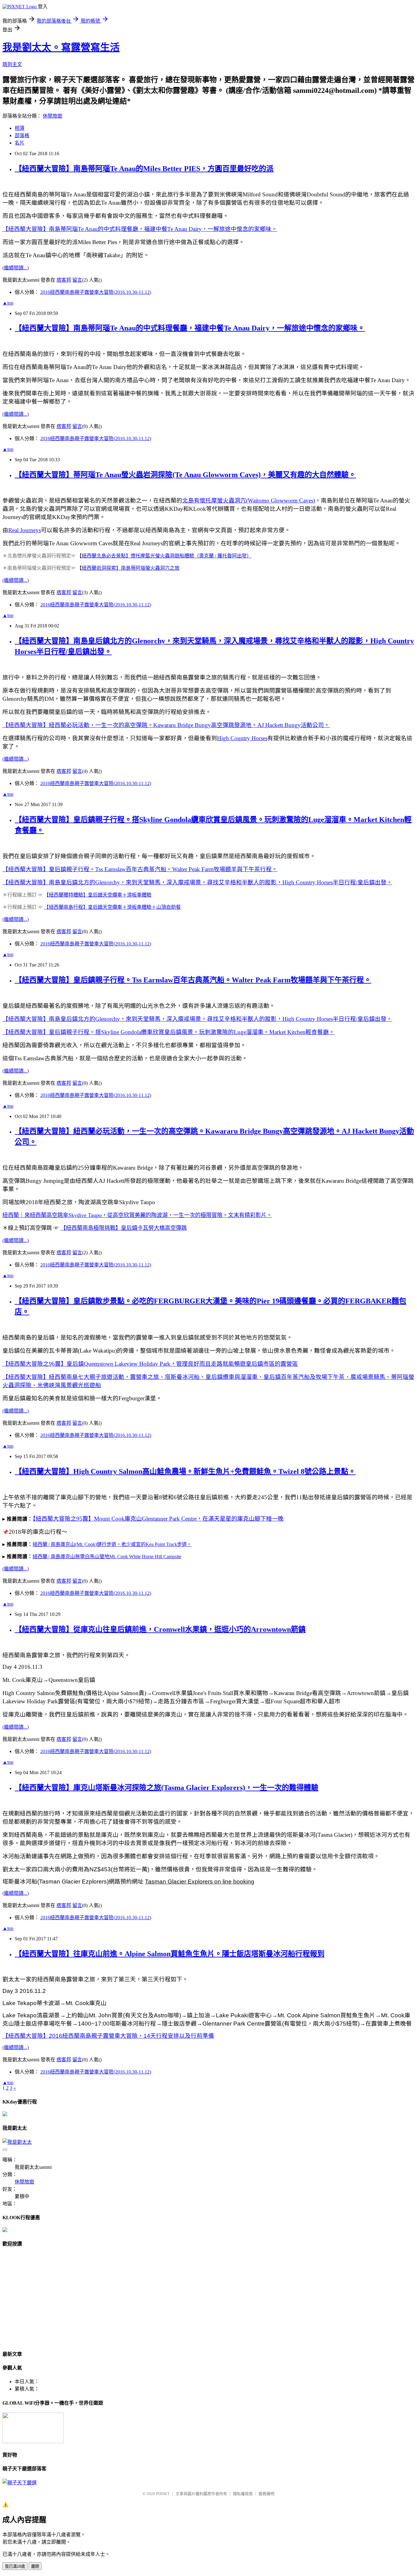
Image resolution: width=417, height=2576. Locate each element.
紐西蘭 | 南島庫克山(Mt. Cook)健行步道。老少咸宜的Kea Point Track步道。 (112, 1544)
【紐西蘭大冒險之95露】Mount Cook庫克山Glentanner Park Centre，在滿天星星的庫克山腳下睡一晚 (158, 1519)
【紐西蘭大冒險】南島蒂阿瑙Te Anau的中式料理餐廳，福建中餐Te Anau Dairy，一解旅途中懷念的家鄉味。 (140, 229)
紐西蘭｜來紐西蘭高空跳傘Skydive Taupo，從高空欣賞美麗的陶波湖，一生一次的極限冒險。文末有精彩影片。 (137, 1215)
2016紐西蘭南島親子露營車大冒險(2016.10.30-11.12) (96, 292)
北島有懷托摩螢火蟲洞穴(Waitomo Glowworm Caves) (249, 501)
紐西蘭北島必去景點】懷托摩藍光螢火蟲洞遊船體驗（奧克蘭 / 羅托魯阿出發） (167, 556)
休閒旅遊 (53, 116)
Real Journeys (25, 530)
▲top (8, 303)
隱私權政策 (243, 2494)
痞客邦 (64, 280)
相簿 (20, 128)
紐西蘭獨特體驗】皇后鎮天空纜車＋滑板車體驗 (100, 895)
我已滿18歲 (15, 2566)
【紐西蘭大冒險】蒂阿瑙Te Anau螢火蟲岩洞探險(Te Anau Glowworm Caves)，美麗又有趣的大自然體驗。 (185, 475)
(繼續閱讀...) (16, 268)
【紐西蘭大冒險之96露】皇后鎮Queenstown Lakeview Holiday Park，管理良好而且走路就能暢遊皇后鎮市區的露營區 (150, 1364)
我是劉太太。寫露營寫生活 (61, 47)
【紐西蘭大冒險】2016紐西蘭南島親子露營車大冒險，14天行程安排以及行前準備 (108, 2036)
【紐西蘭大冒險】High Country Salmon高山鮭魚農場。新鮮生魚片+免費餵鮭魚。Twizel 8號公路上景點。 (185, 1471)
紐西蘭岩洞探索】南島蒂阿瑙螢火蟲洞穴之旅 (131, 568)
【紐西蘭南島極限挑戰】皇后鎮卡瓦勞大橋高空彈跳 (124, 1228)
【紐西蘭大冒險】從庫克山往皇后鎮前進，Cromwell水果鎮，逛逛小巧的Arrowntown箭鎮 (160, 1629)
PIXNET (163, 2494)
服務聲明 (267, 2494)
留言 (77, 280)
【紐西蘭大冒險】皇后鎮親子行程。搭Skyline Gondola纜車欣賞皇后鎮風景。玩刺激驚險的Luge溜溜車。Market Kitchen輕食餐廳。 (169, 1032)
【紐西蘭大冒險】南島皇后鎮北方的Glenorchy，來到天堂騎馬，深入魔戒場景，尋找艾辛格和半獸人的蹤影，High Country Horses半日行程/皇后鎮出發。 (197, 882)
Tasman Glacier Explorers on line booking (200, 1882)
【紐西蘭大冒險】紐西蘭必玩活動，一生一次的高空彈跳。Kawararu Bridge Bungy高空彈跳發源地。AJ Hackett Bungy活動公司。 (166, 725)
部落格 (22, 135)
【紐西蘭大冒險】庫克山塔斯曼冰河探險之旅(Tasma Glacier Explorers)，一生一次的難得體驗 (167, 1788)
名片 (20, 143)
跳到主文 (12, 64)
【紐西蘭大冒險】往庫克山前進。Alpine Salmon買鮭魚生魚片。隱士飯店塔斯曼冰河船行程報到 (170, 1954)
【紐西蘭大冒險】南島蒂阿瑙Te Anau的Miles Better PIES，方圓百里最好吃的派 (144, 169)
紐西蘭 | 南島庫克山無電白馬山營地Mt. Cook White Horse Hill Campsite (107, 1557)
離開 (35, 2566)
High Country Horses (242, 738)
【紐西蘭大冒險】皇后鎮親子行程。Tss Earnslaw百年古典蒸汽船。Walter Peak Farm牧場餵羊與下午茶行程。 (140, 869)
